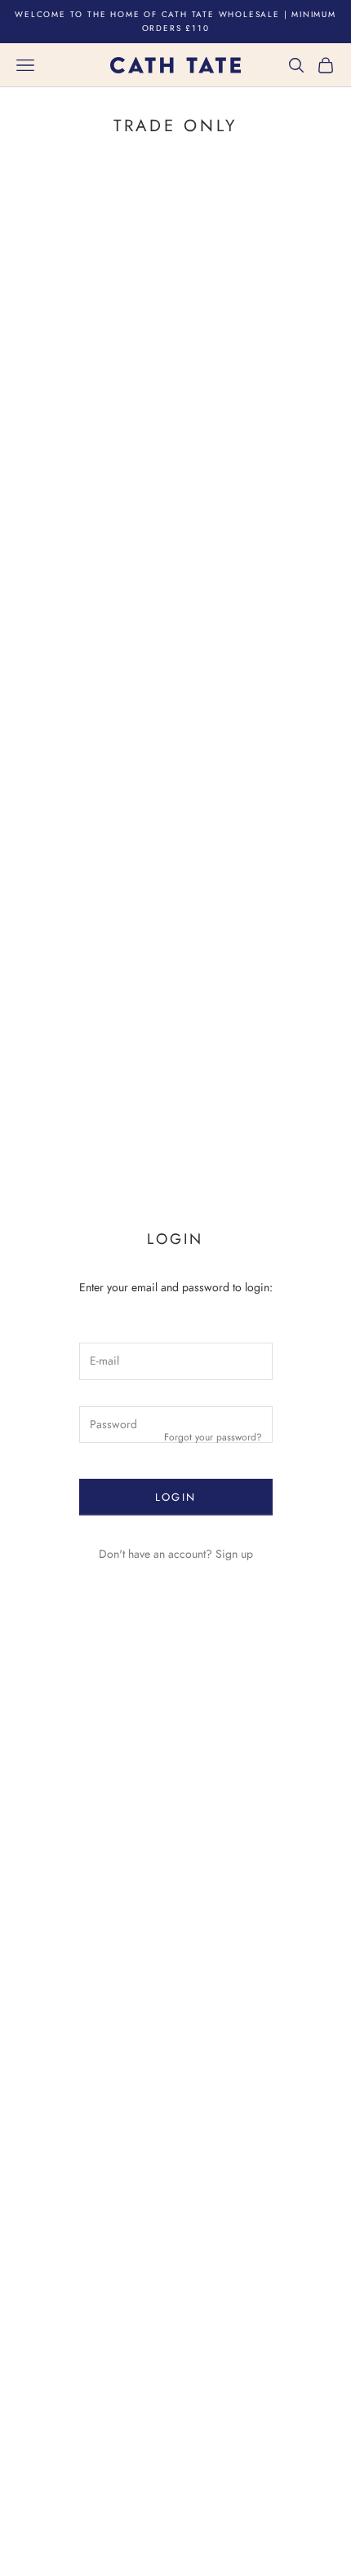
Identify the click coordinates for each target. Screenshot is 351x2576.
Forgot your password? (213, 1437)
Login (176, 1497)
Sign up (234, 1554)
